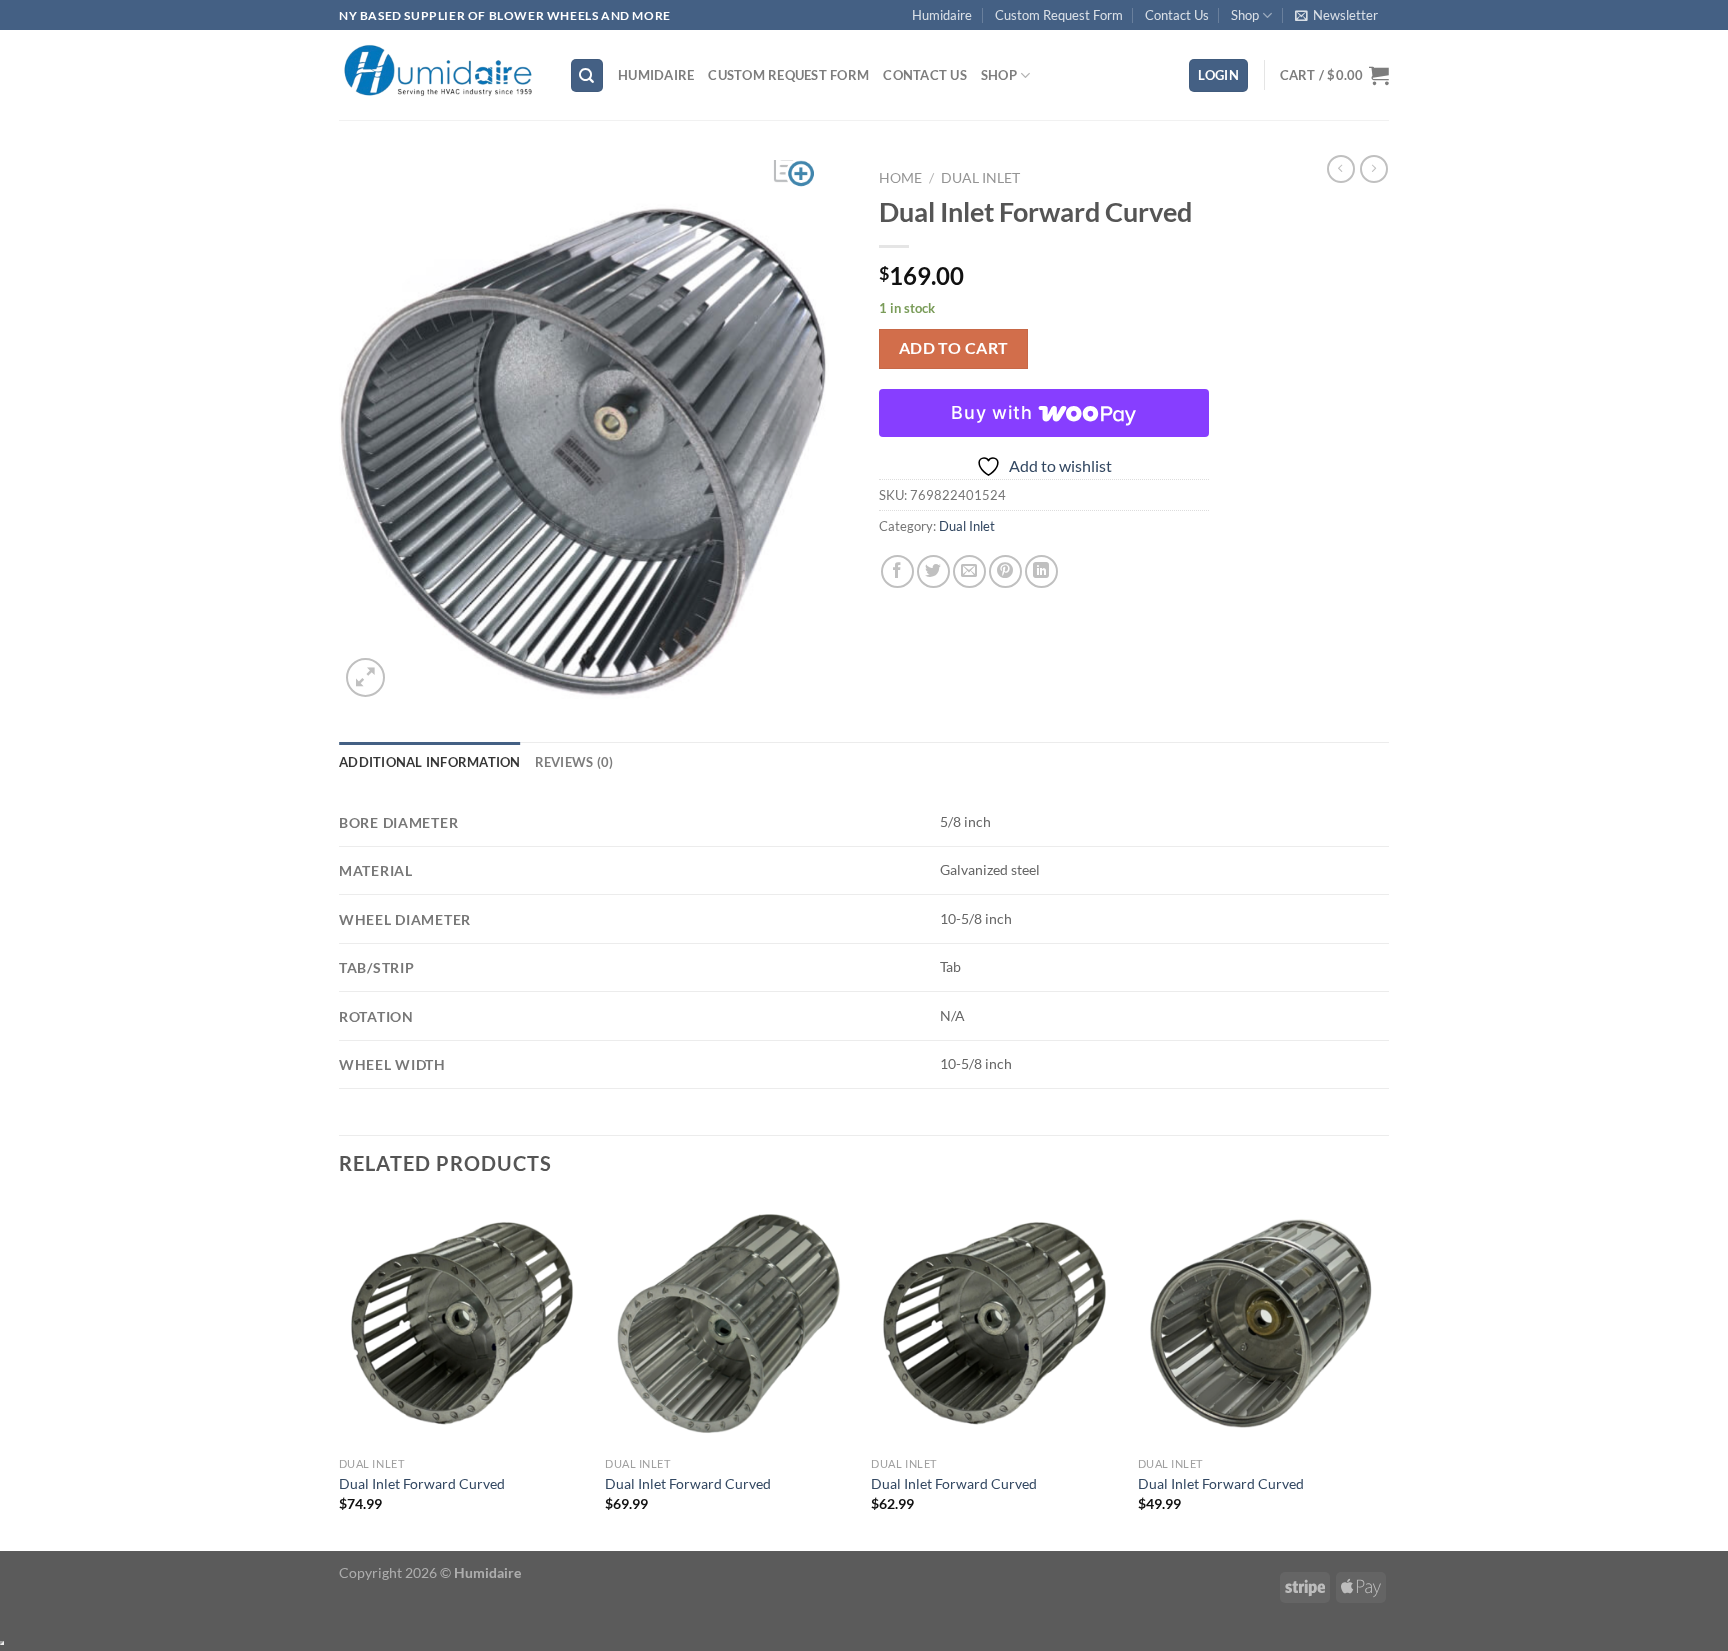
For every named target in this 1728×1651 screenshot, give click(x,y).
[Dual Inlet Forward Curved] (462, 1323)
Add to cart (954, 348)
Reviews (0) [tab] (574, 762)
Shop (1245, 15)
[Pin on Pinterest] (1005, 571)
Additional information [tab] (430, 762)
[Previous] (340, 1373)
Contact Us (1177, 15)
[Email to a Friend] (969, 571)
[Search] (587, 75)
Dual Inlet (980, 178)
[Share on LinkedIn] (1041, 571)
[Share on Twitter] (933, 571)
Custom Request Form (1059, 15)
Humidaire (942, 15)
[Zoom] (365, 677)
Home (900, 178)
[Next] (1383, 1373)
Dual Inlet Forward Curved (422, 1483)
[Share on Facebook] (897, 571)
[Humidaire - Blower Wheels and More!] (439, 75)
